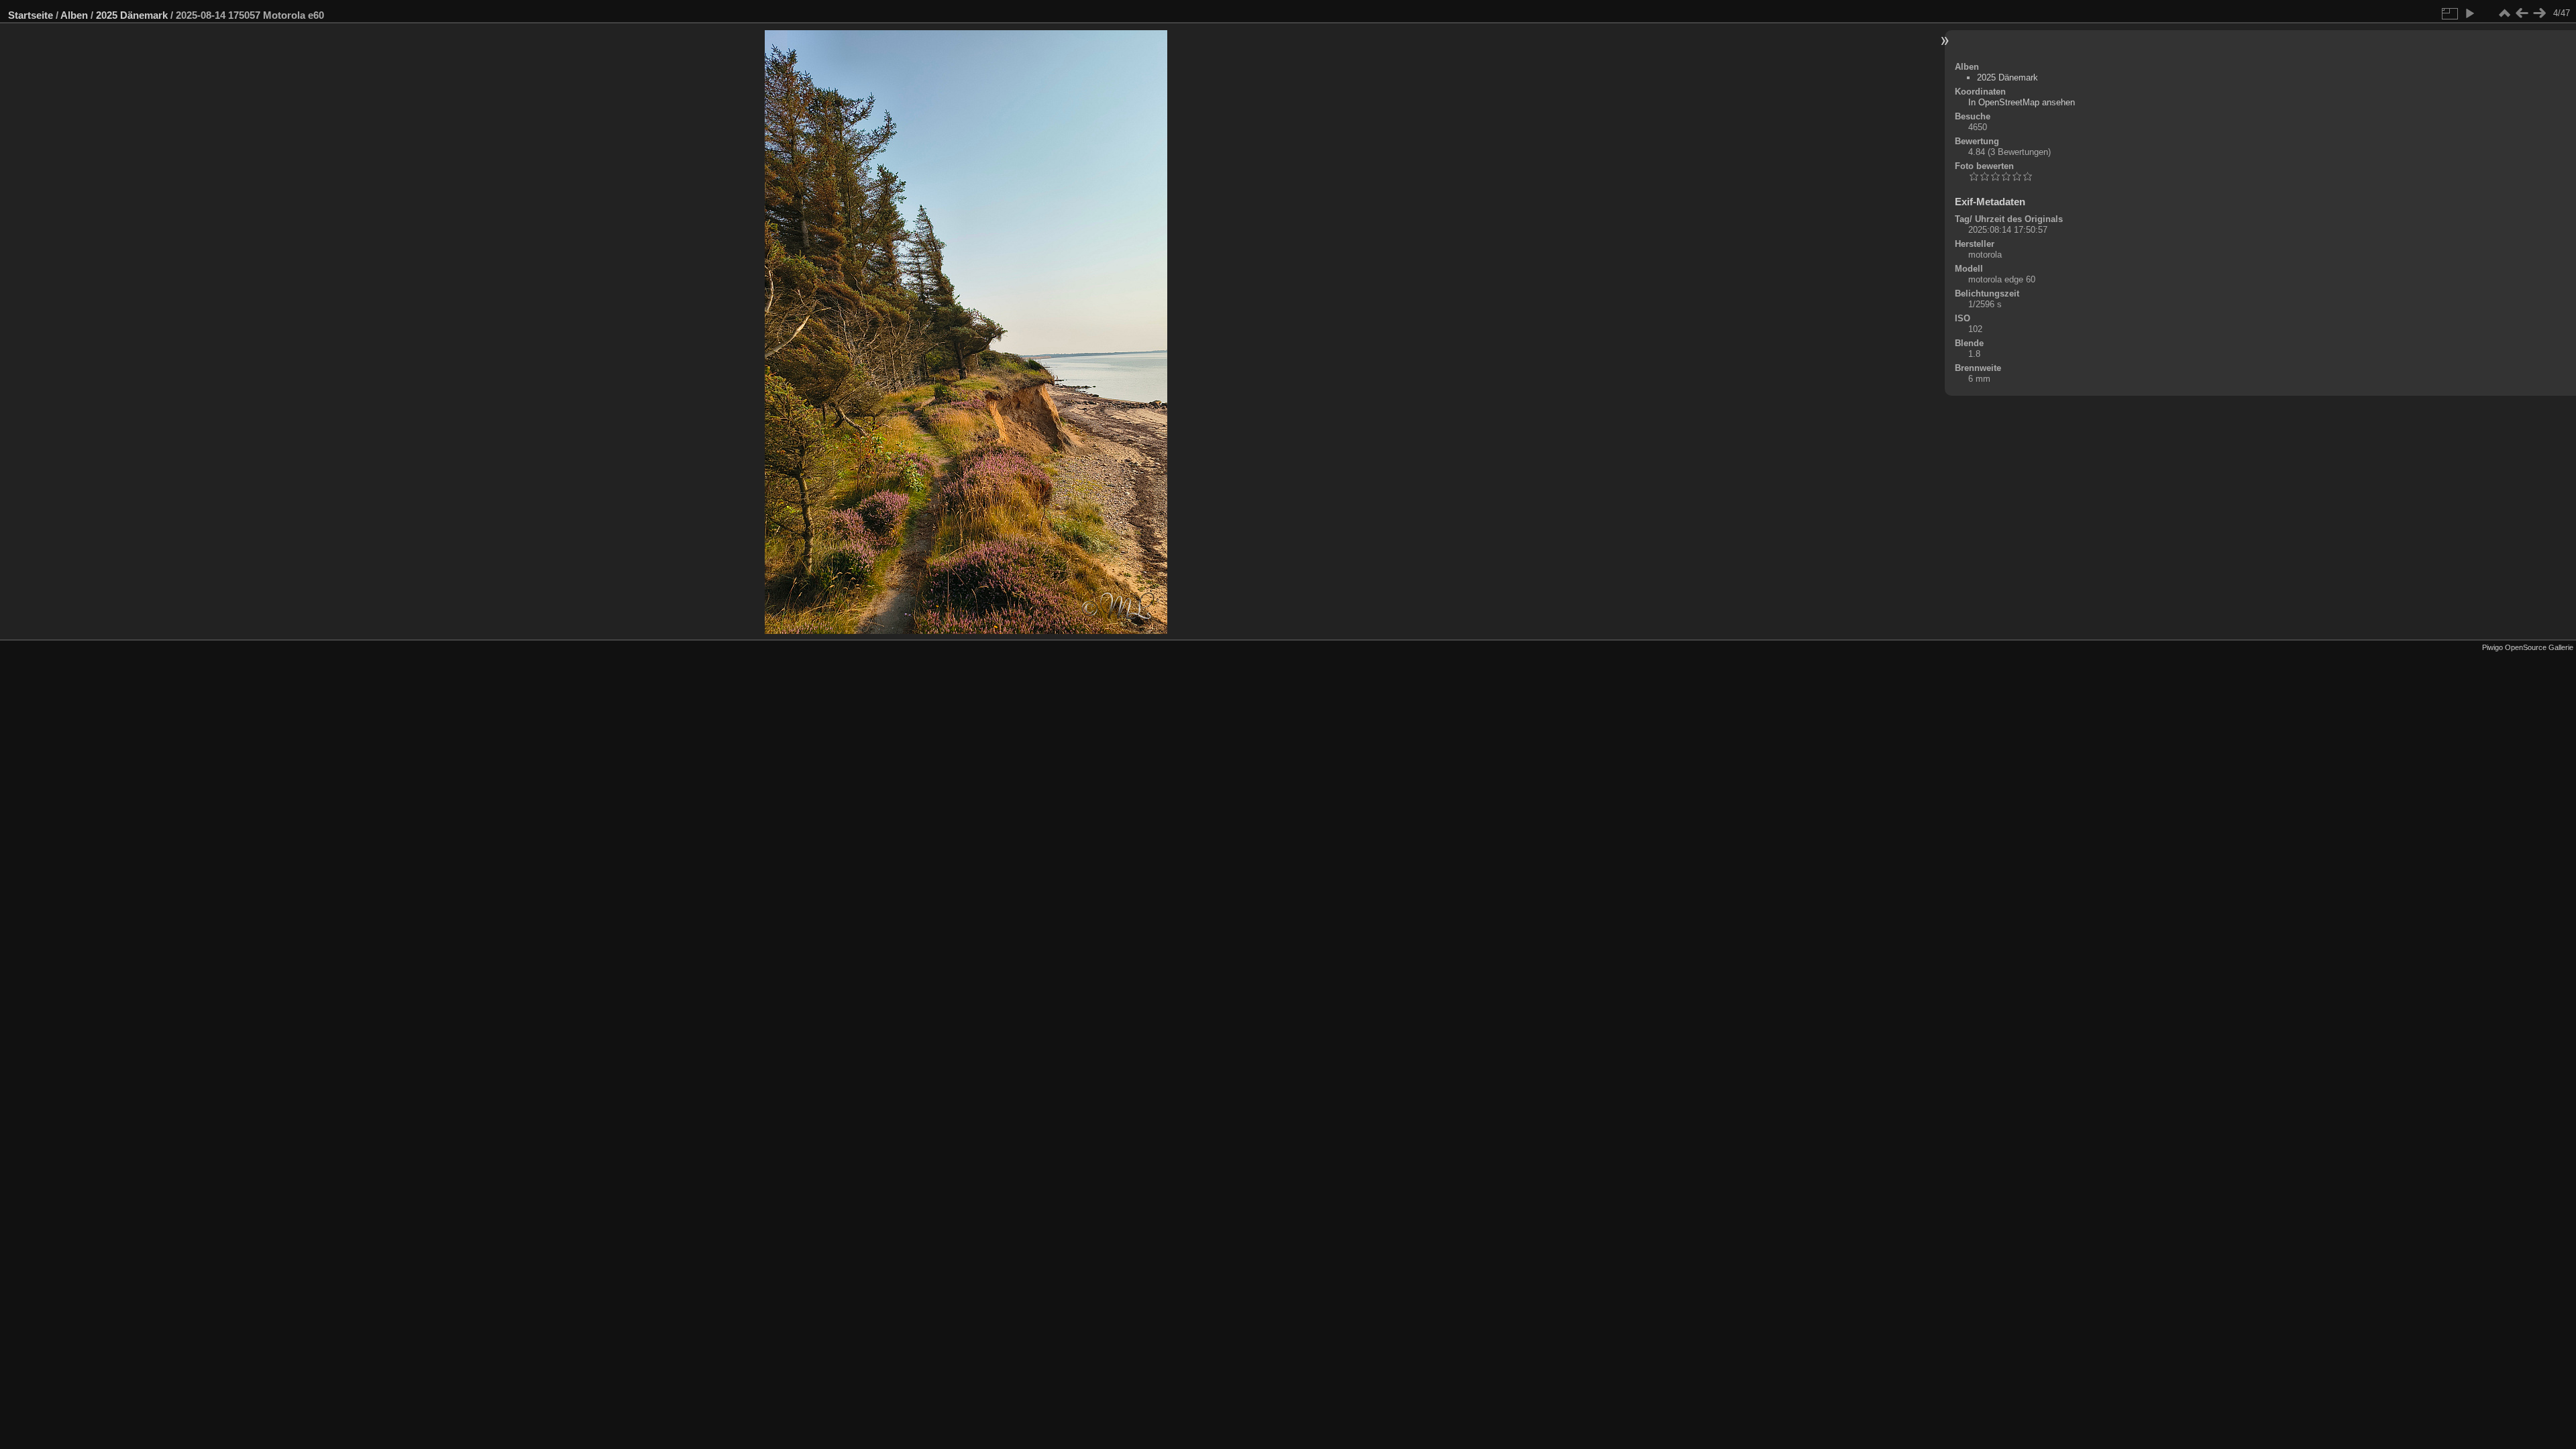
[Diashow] (2469, 13)
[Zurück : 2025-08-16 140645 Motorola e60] (2522, 13)
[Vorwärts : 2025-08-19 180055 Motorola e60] (2539, 13)
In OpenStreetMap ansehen (2022, 102)
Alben (74, 15)
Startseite (31, 15)
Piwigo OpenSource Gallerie (2528, 647)
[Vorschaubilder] (2504, 13)
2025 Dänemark (132, 15)
